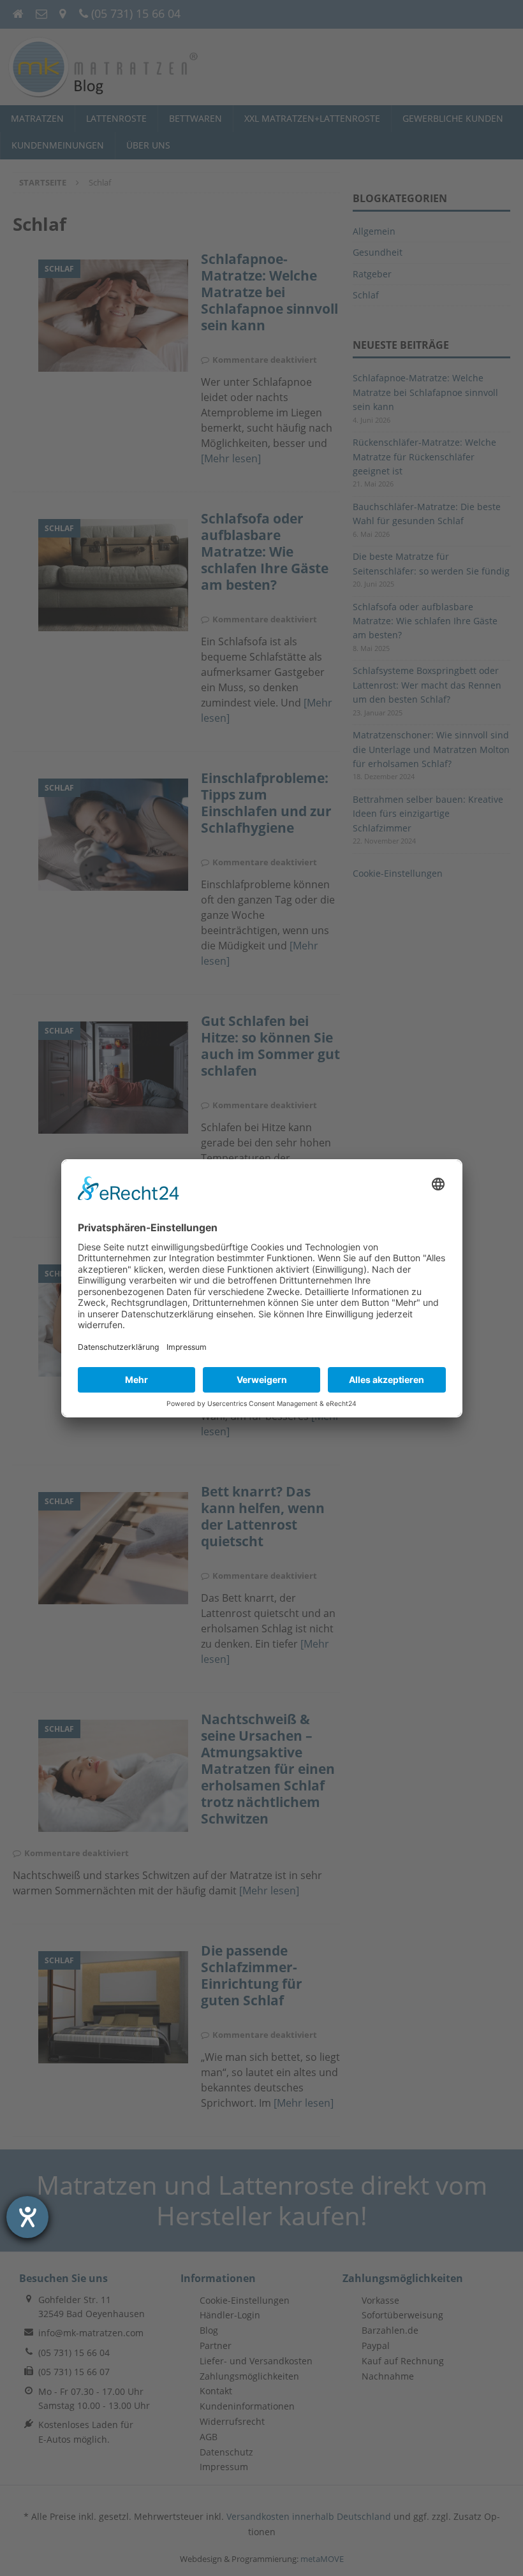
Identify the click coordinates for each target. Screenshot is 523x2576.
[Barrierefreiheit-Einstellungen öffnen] (27, 2217)
